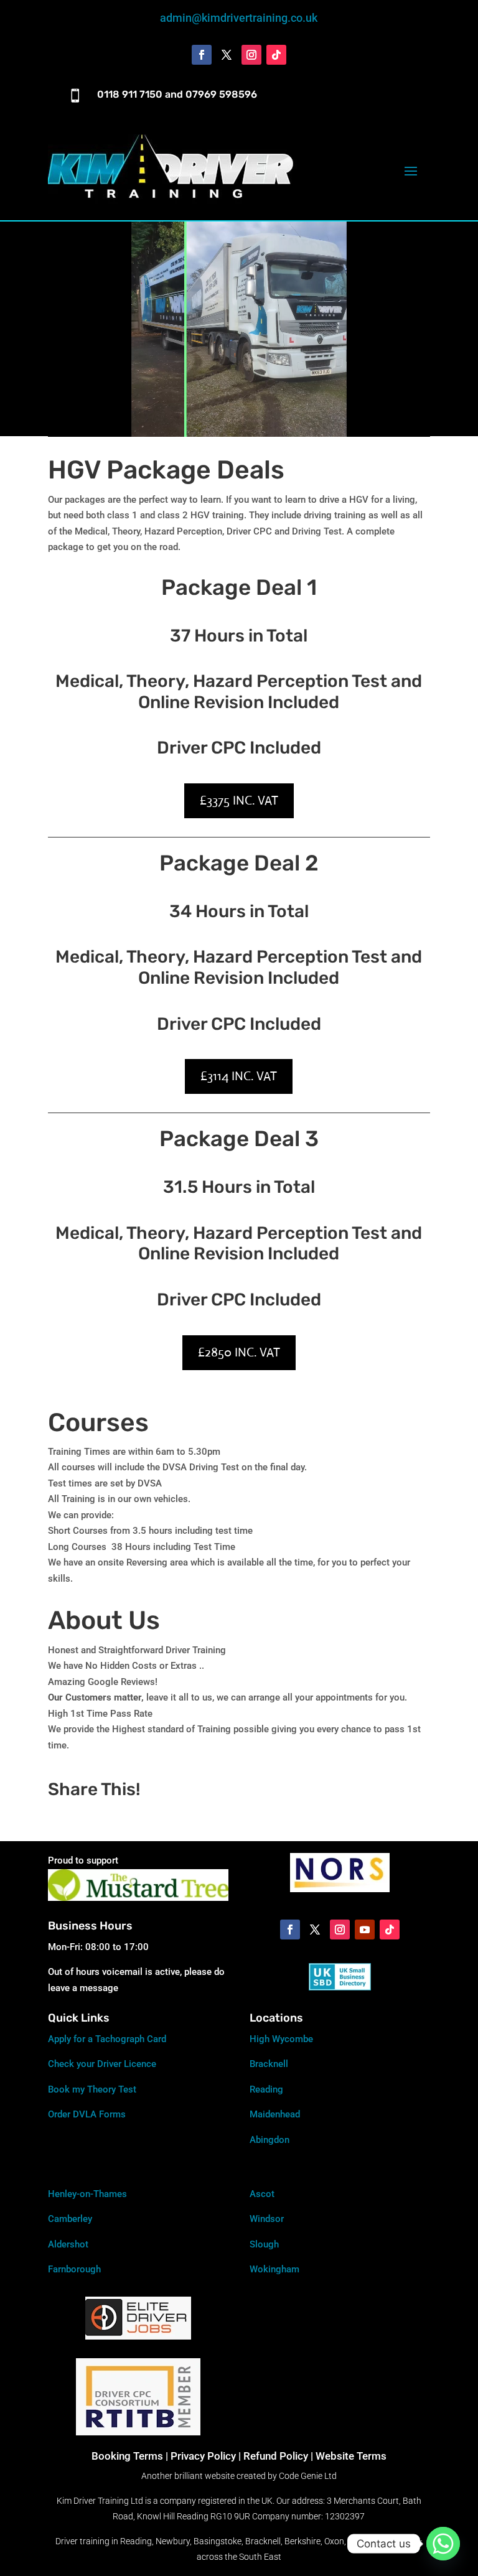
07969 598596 (221, 94)
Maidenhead (275, 2114)
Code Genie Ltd (308, 2476)
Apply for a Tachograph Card (107, 2039)
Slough (264, 2244)
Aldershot (68, 2244)
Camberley (70, 2219)
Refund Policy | (279, 2456)
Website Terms (351, 2456)
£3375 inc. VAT (239, 800)
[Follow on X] (227, 55)
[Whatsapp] (443, 2544)
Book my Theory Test (92, 2089)
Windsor (267, 2219)
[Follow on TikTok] (276, 55)
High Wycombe (281, 2039)
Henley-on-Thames (87, 2194)
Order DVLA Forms (87, 2114)
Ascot (262, 2194)
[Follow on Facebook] (202, 55)
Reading (266, 2089)
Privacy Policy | (206, 2456)
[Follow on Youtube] (365, 1930)
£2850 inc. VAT (239, 1352)
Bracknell (269, 2064)
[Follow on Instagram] (251, 55)
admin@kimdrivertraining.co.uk (239, 18)
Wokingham (274, 2269)
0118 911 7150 (130, 94)
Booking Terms (127, 2456)
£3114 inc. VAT (239, 1076)
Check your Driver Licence (102, 2064)
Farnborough (74, 2269)
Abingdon (269, 2140)
